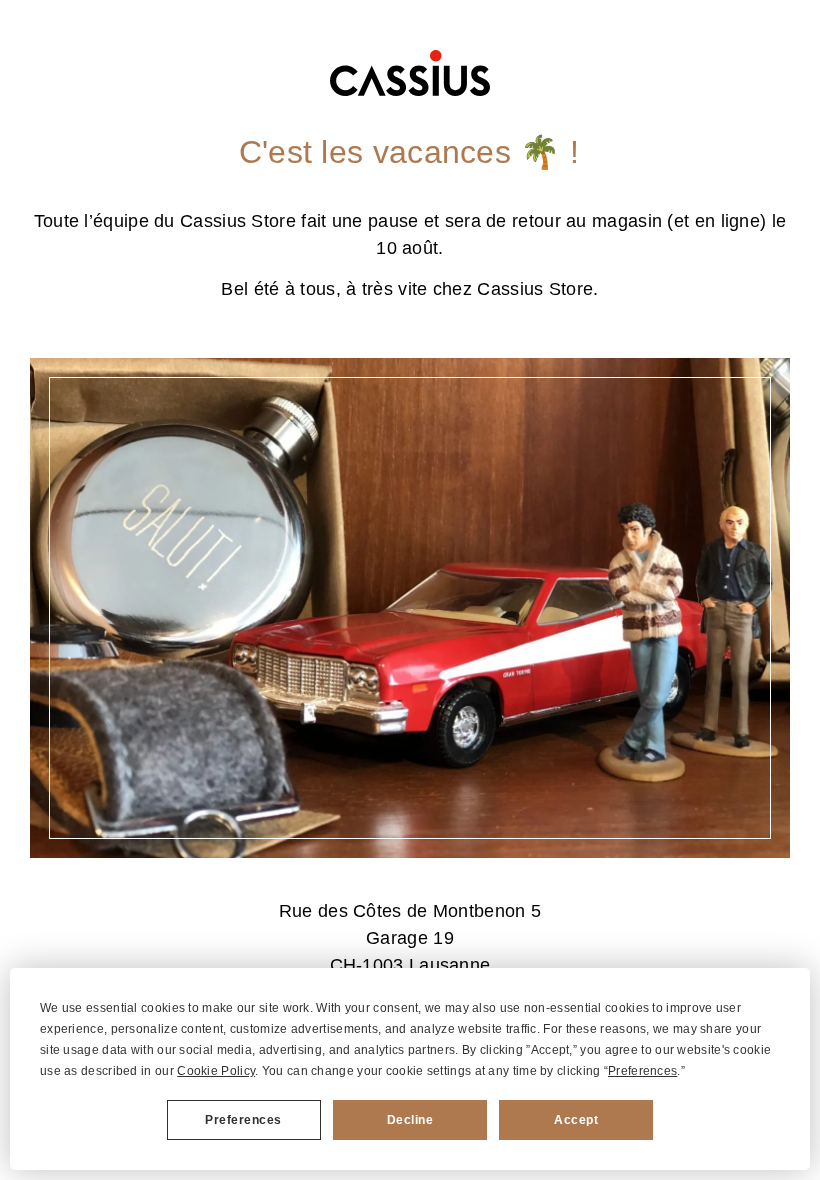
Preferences (243, 1120)
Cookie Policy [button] (216, 1071)
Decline (410, 1120)
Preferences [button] (642, 1071)
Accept (576, 1120)
